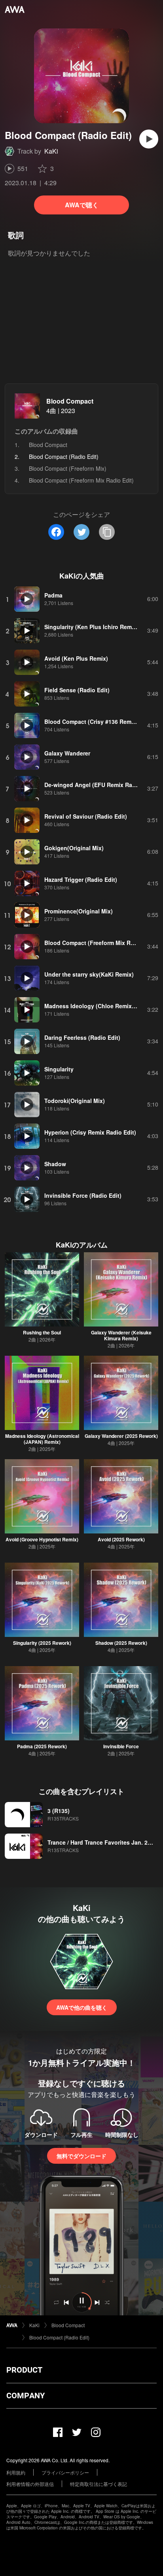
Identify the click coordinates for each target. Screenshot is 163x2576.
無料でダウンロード (81, 2156)
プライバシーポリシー (65, 2472)
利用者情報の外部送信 (30, 2484)
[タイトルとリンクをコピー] (107, 532)
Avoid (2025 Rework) (121, 1539)
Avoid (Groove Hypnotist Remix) (42, 1539)
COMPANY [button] (26, 2396)
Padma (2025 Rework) (42, 1746)
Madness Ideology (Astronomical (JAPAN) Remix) (42, 1439)
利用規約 (16, 2472)
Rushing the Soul (42, 1332)
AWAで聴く (82, 205)
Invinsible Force (121, 1746)
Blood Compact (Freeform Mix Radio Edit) (81, 480)
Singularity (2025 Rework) (42, 1643)
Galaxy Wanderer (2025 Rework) (121, 1436)
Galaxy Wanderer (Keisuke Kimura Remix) (121, 1335)
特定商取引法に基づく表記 (99, 2484)
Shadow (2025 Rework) (121, 1643)
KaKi (51, 151)
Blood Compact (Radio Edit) (59, 2337)
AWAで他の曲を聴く (82, 2007)
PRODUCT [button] (24, 2370)
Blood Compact (70, 401)
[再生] (149, 139)
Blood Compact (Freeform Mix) (68, 468)
